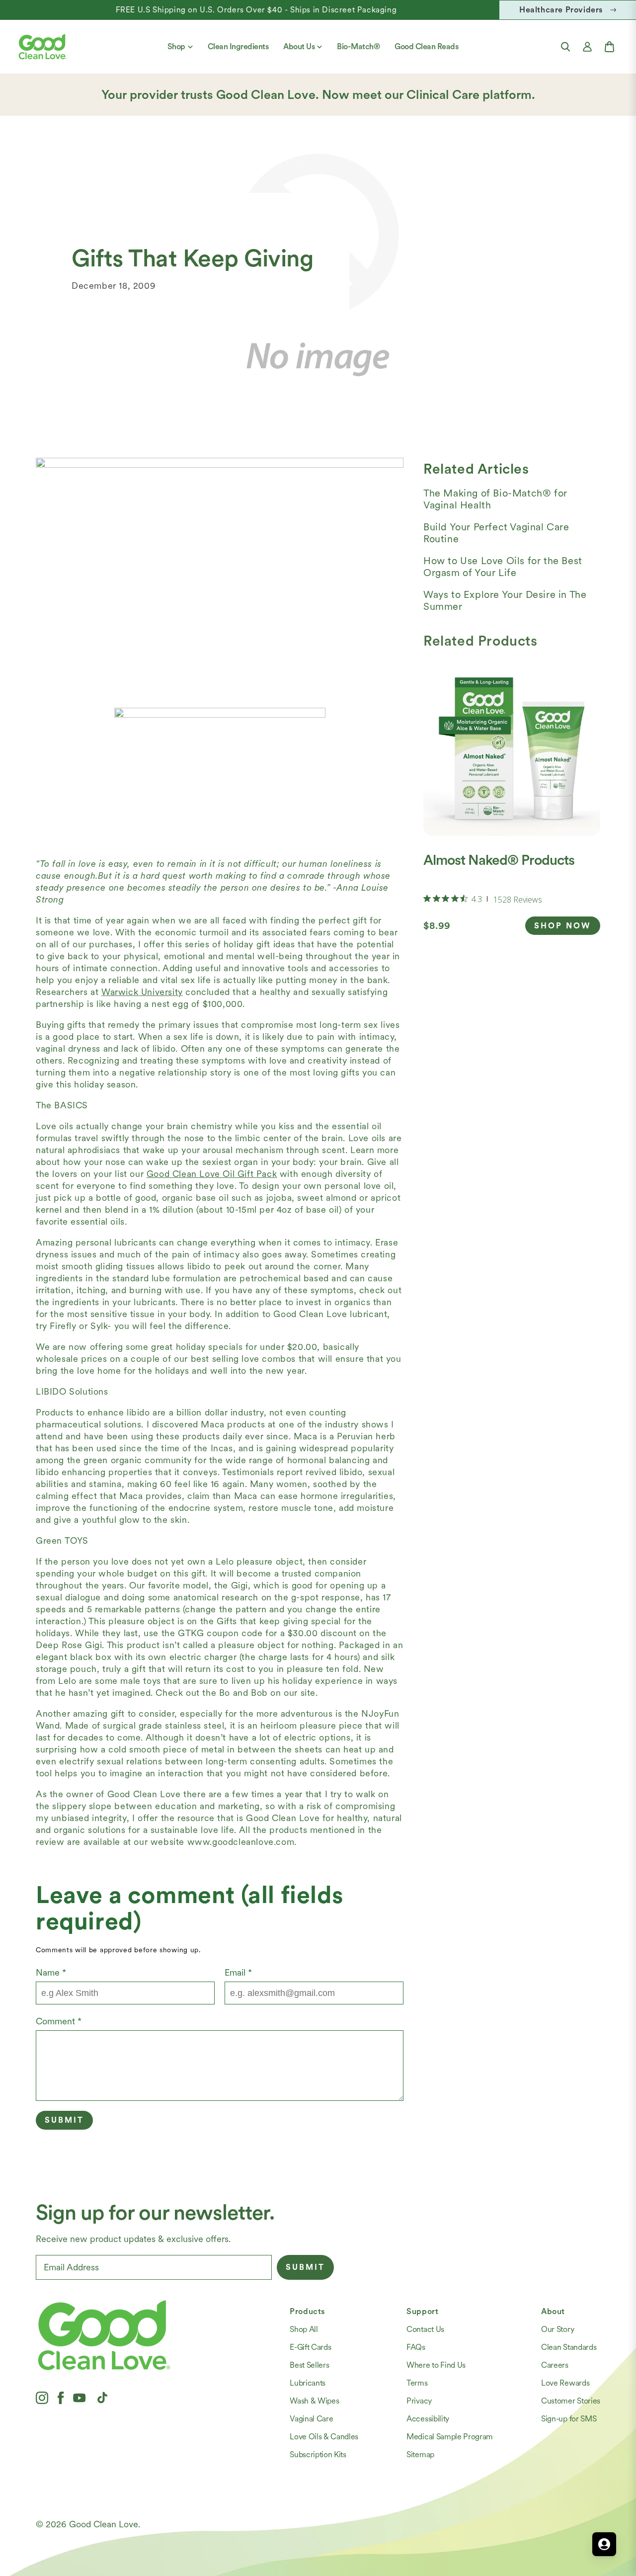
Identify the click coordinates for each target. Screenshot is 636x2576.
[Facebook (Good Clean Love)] (61, 2398)
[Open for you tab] (604, 2544)
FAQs (416, 2347)
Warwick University (142, 992)
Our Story (557, 2329)
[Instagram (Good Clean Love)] (42, 2398)
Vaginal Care (311, 2419)
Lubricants (308, 2383)
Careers (555, 2365)
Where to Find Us (436, 2365)
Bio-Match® (358, 46)
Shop (176, 46)
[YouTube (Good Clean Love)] (79, 2398)
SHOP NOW (563, 926)
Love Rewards (565, 2383)
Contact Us (425, 2329)
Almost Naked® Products (499, 860)
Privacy (419, 2401)
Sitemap (420, 2454)
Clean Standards (569, 2347)
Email (238, 1972)
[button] (565, 47)
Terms (417, 2383)
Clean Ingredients (238, 46)
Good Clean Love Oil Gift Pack (212, 1174)
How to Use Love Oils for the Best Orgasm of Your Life (503, 567)
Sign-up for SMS (569, 2419)
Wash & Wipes (314, 2401)
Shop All (304, 2329)
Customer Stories (571, 2401)
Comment (59, 2021)
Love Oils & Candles (324, 2437)
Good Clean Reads (426, 46)
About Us (299, 46)
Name (51, 1972)
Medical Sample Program (450, 2437)
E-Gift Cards (310, 2347)
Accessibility (428, 2419)
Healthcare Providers (561, 10)
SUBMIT (305, 2267)
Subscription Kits (318, 2454)
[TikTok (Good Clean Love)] (102, 2398)
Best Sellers (309, 2365)
